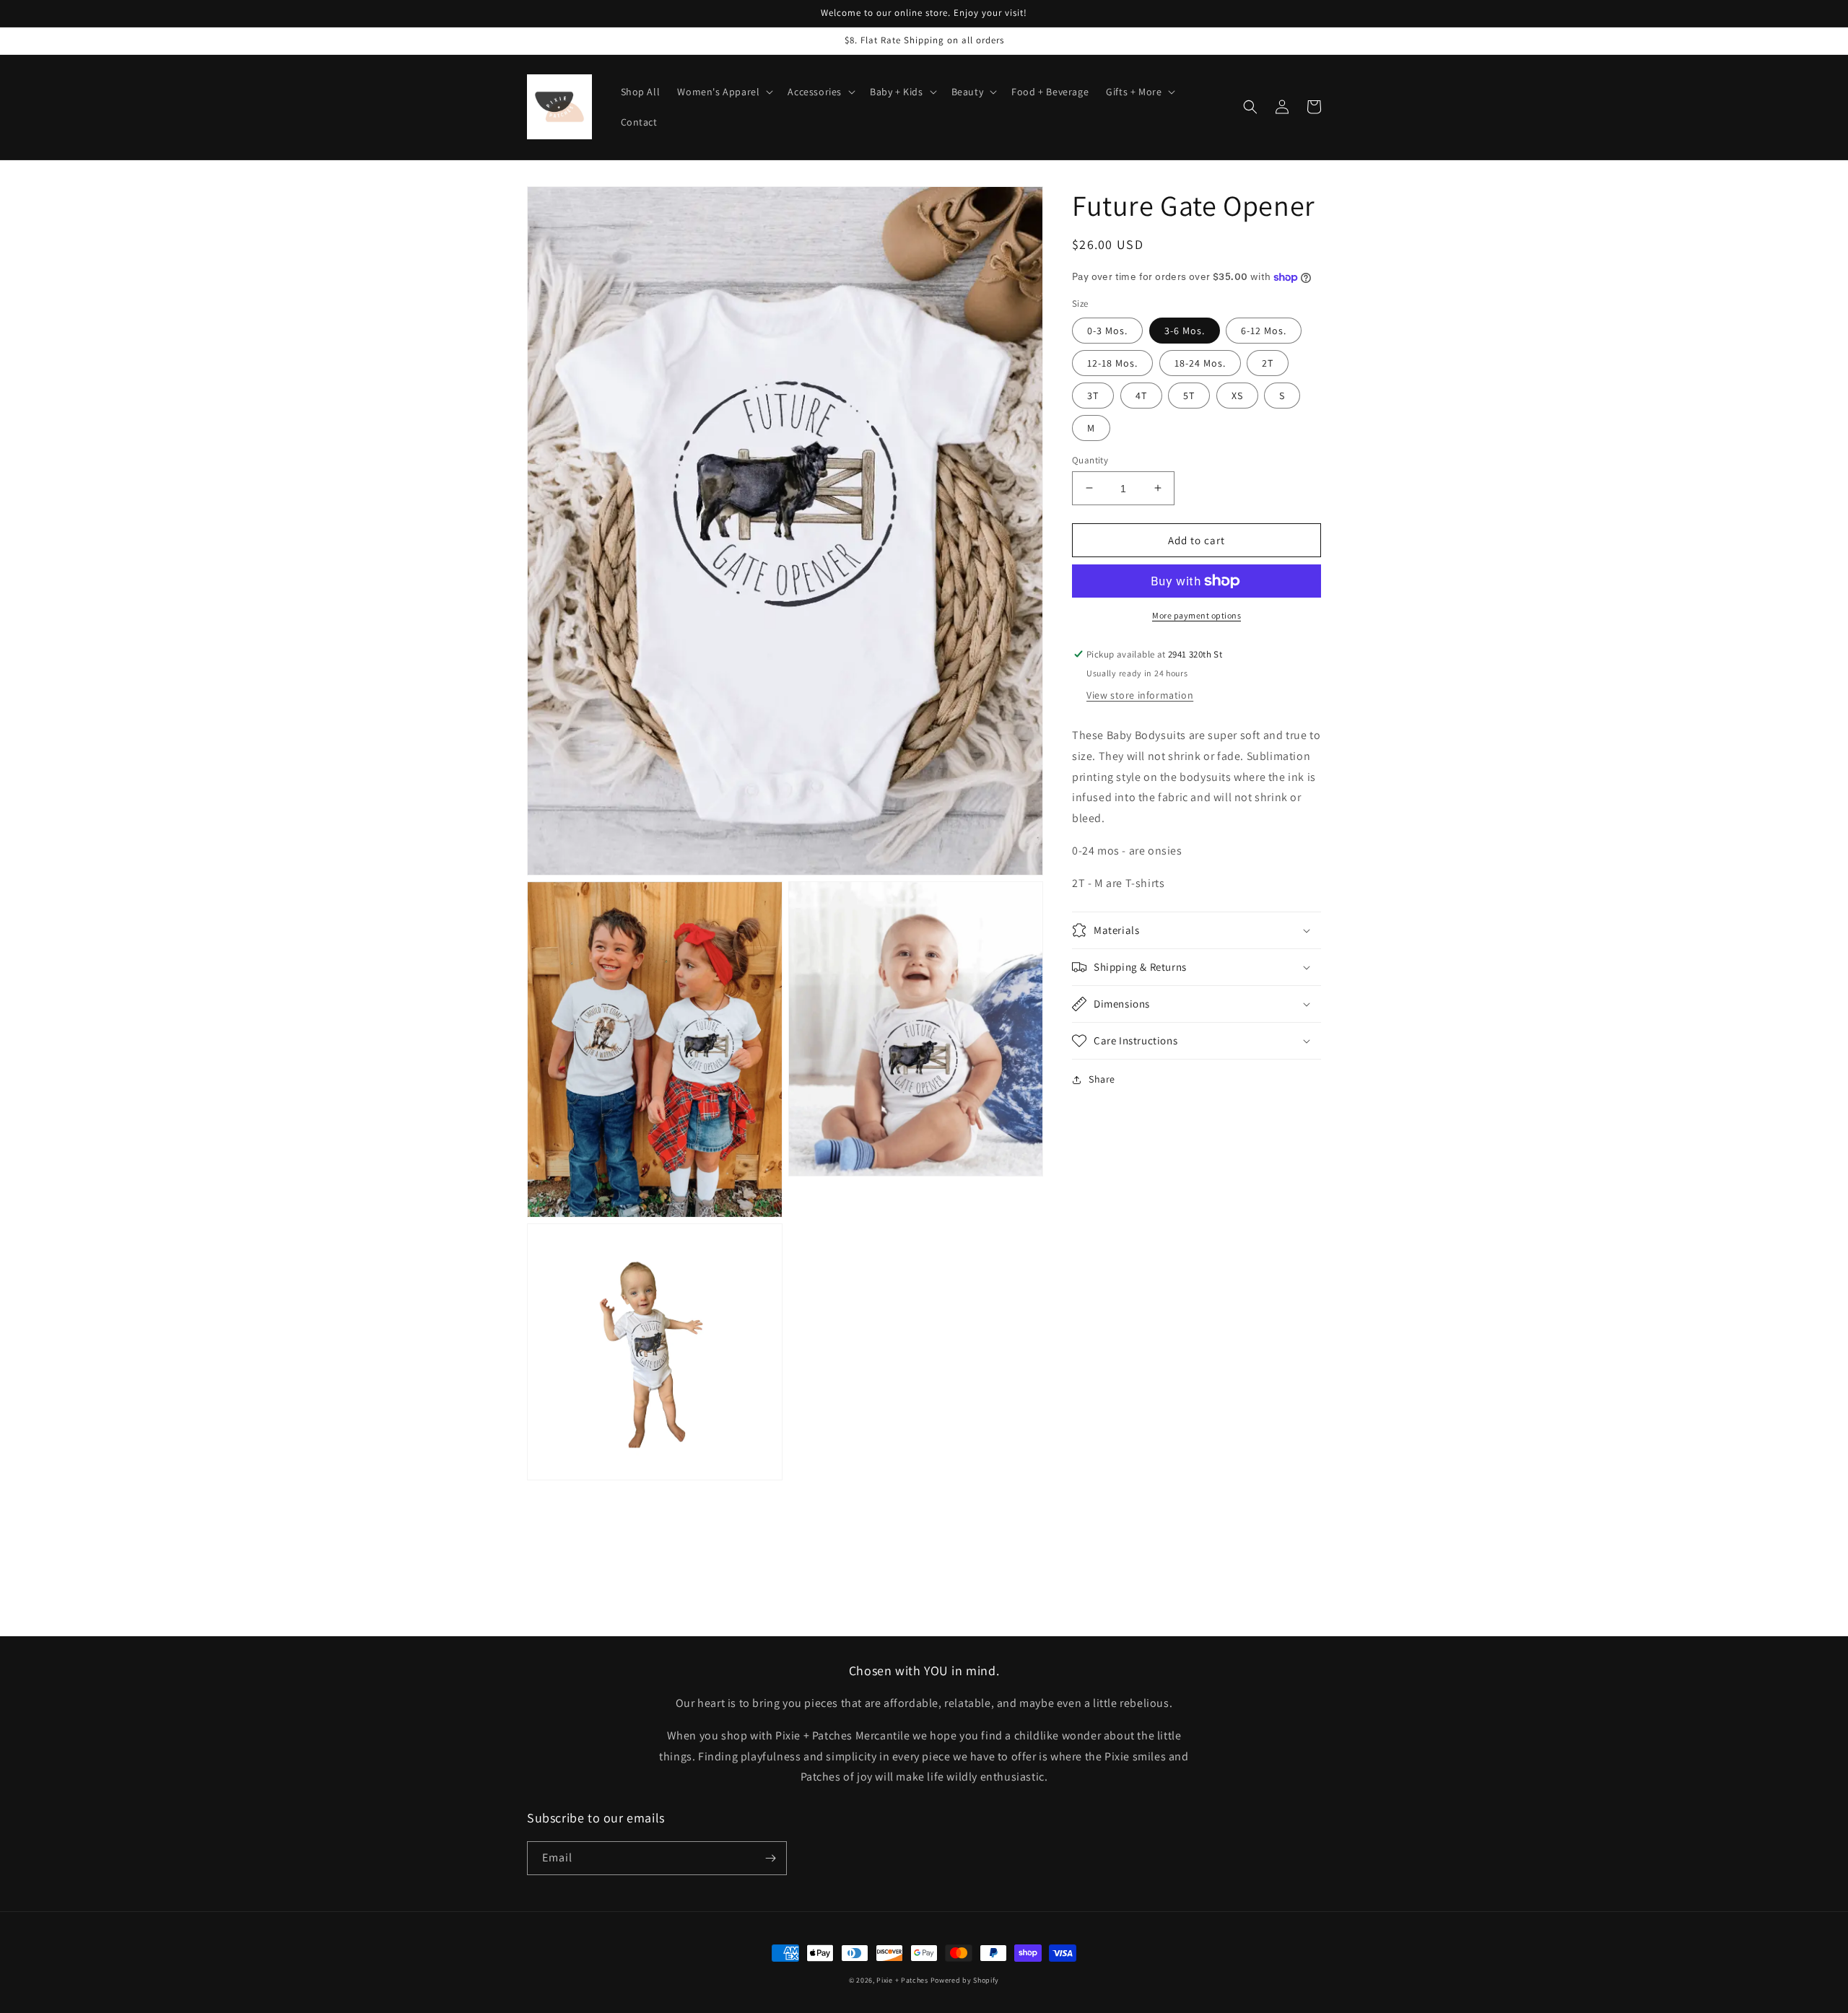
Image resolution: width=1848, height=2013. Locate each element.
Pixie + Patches (902, 1980)
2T (1268, 362)
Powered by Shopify (965, 1980)
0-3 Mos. (1107, 330)
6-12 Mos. (1264, 330)
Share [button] (1102, 1079)
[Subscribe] (770, 1858)
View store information (1140, 695)
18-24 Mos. (1200, 362)
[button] (724, 92)
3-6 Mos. (1185, 330)
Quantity (1090, 459)
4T (1141, 395)
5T (1189, 395)
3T (1093, 395)
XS (1237, 395)
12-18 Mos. (1112, 362)
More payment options (1197, 615)
